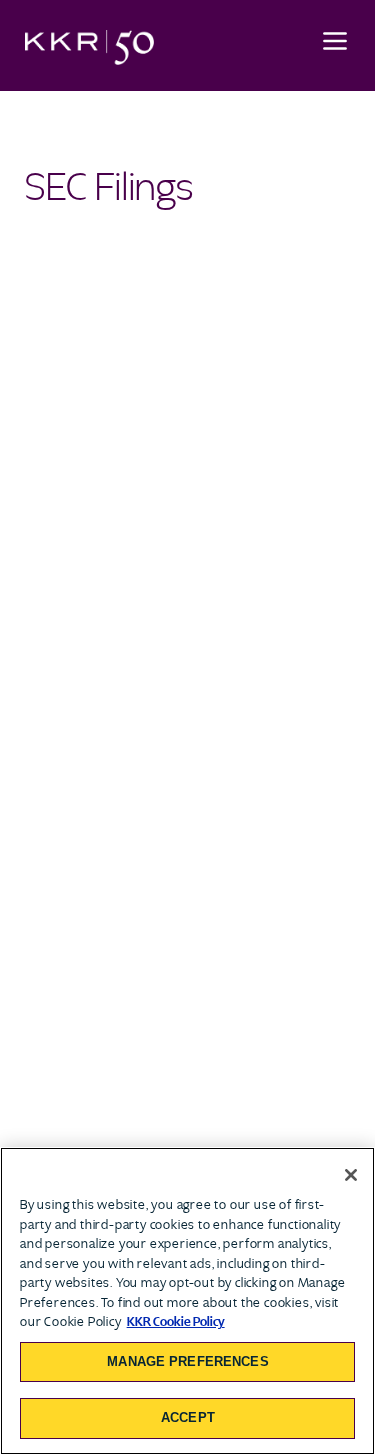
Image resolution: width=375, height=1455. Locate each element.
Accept (188, 1417)
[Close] (351, 1175)
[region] (187, 1301)
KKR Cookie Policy (176, 1321)
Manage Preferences (187, 1361)
